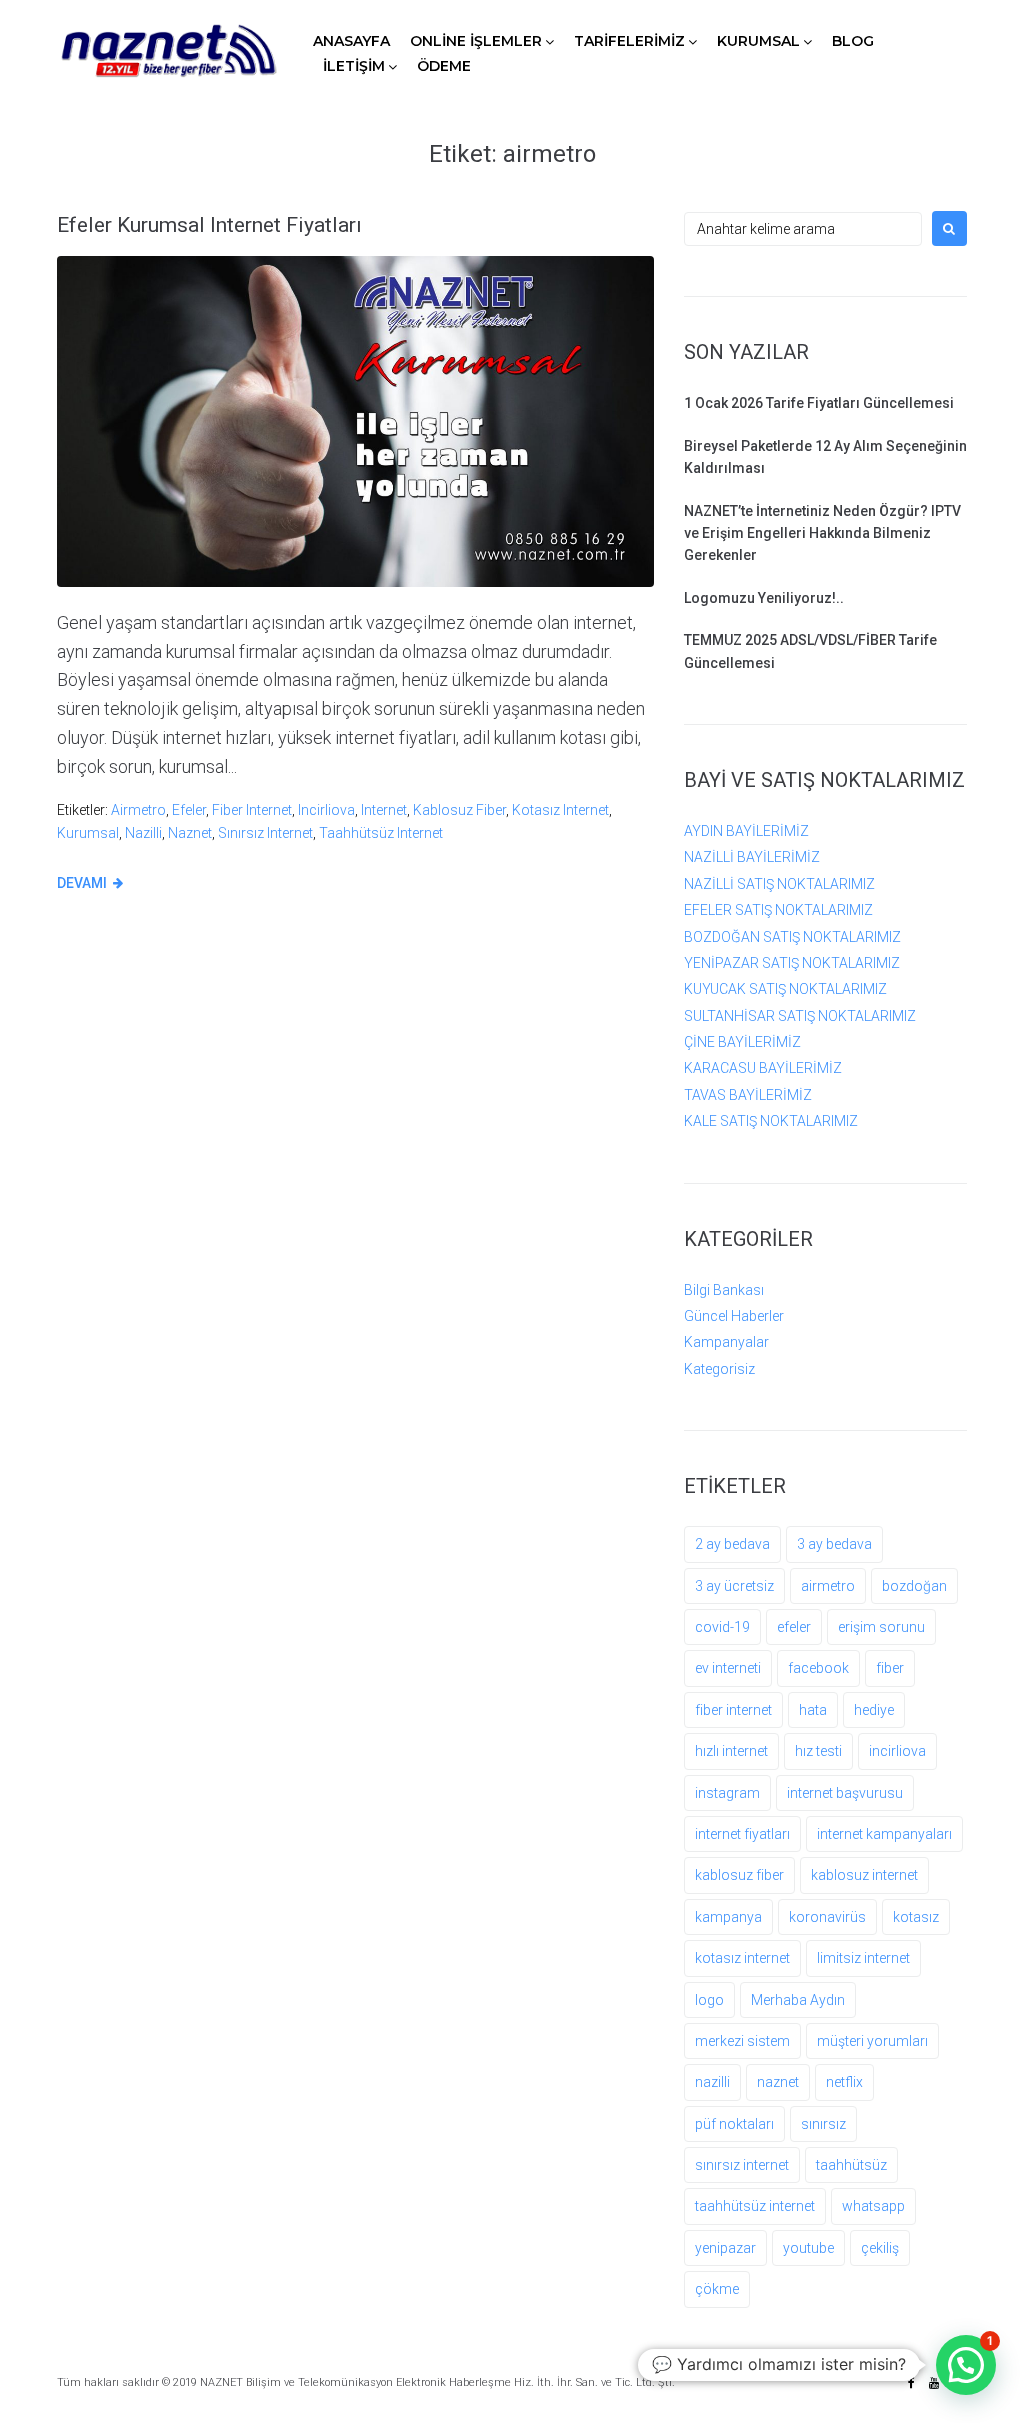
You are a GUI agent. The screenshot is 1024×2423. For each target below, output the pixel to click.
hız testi (818, 1751)
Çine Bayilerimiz (742, 1042)
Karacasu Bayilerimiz (763, 1068)
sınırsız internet (265, 833)
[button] (966, 2365)
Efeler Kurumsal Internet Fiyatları (209, 225)
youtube (808, 2248)
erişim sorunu (881, 1627)
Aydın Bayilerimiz (746, 831)
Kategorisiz (719, 1369)
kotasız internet (560, 810)
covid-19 (722, 1627)
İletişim (354, 66)
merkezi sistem (742, 2041)
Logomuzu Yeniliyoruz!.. (764, 598)
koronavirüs (827, 1917)
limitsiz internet (863, 1958)
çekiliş (880, 2248)
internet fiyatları (742, 1834)
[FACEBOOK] (911, 2383)
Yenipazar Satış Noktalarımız (792, 963)
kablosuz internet (864, 1875)
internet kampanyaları (884, 1834)
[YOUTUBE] (934, 2383)
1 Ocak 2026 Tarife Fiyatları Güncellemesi (819, 403)
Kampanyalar (726, 1342)
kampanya (728, 1917)
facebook (818, 1668)
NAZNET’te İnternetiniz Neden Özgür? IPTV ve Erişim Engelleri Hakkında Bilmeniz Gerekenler (822, 533)
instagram (727, 1793)
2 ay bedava (732, 1544)
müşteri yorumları (872, 2041)
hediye (874, 1710)
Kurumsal (758, 41)
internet (384, 810)
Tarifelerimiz (629, 41)
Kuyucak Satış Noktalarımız (785, 989)
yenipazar (725, 2248)
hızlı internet (731, 1751)
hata (813, 1710)
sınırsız (823, 2124)
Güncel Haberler (734, 1316)
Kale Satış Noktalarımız (771, 1121)
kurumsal (88, 833)
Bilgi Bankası (724, 1290)
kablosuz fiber (459, 810)
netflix (844, 2082)
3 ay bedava (834, 1544)
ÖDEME (444, 66)
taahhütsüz (851, 2165)
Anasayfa (351, 41)
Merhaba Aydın (798, 2000)
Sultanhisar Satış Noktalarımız (800, 1016)
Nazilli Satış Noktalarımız (779, 884)
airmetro (138, 810)
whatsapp (873, 2206)
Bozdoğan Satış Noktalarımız (792, 937)
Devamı (82, 883)
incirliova (326, 810)
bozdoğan (914, 1586)
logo (709, 2000)
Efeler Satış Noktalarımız (778, 910)
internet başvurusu (845, 1793)
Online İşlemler (476, 41)
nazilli (143, 833)
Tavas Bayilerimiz (748, 1095)
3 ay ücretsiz (734, 1586)
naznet (190, 833)
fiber (890, 1668)
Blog (853, 41)
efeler (189, 810)
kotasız (916, 1917)
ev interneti (728, 1668)
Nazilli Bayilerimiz (752, 857)
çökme (717, 2289)
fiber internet (252, 810)
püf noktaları (734, 2124)
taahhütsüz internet (381, 833)
